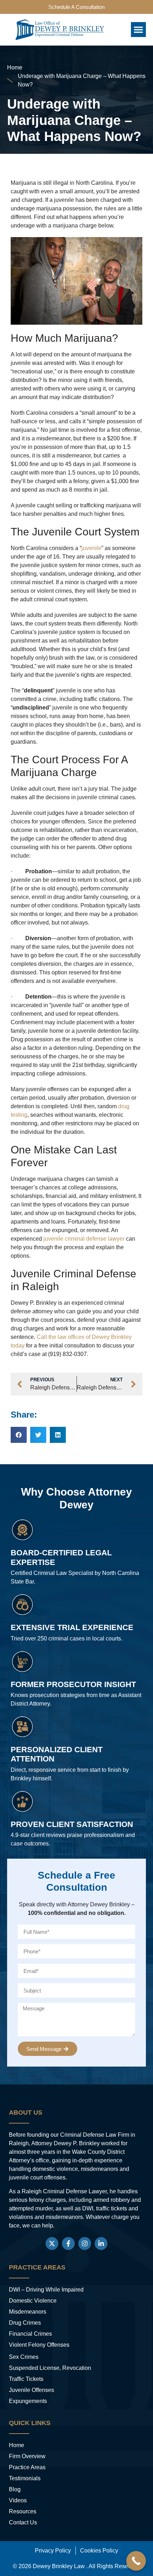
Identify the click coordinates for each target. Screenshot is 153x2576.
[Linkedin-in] (101, 2243)
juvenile (91, 548)
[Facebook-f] (68, 2243)
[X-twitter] (52, 2243)
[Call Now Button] (136, 2561)
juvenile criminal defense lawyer (84, 1239)
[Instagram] (85, 2243)
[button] (138, 30)
